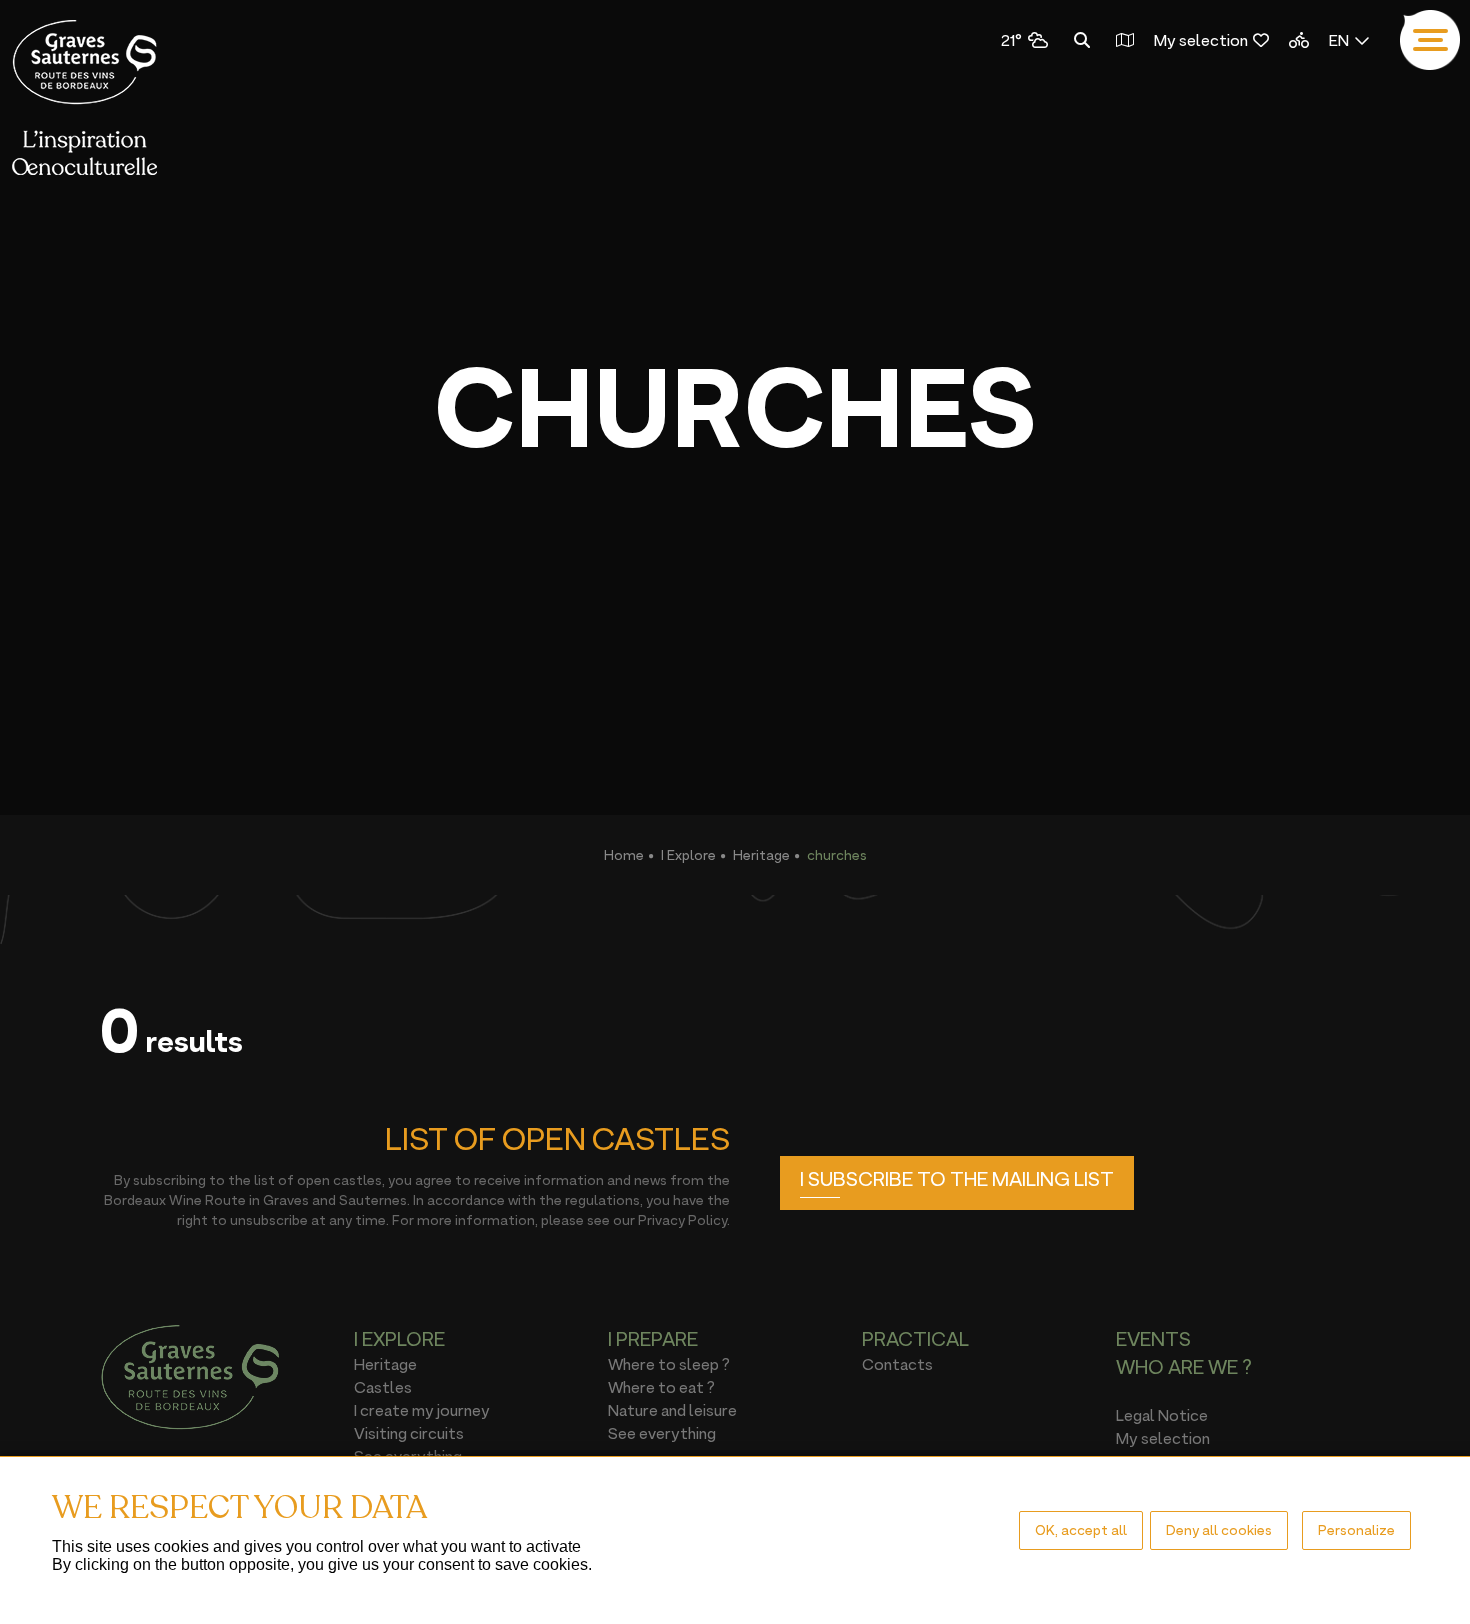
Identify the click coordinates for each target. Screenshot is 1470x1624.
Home (624, 854)
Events (1153, 1339)
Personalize (1356, 1529)
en (1339, 40)
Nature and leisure (672, 1410)
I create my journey (422, 1410)
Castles (383, 1387)
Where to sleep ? (669, 1364)
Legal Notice (1162, 1415)
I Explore (688, 854)
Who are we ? (1184, 1367)
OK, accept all (1081, 1529)
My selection (1201, 40)
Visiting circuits (409, 1433)
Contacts (897, 1364)
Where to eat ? (661, 1387)
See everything (662, 1433)
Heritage (761, 854)
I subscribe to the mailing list (957, 1179)
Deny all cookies (1219, 1529)
